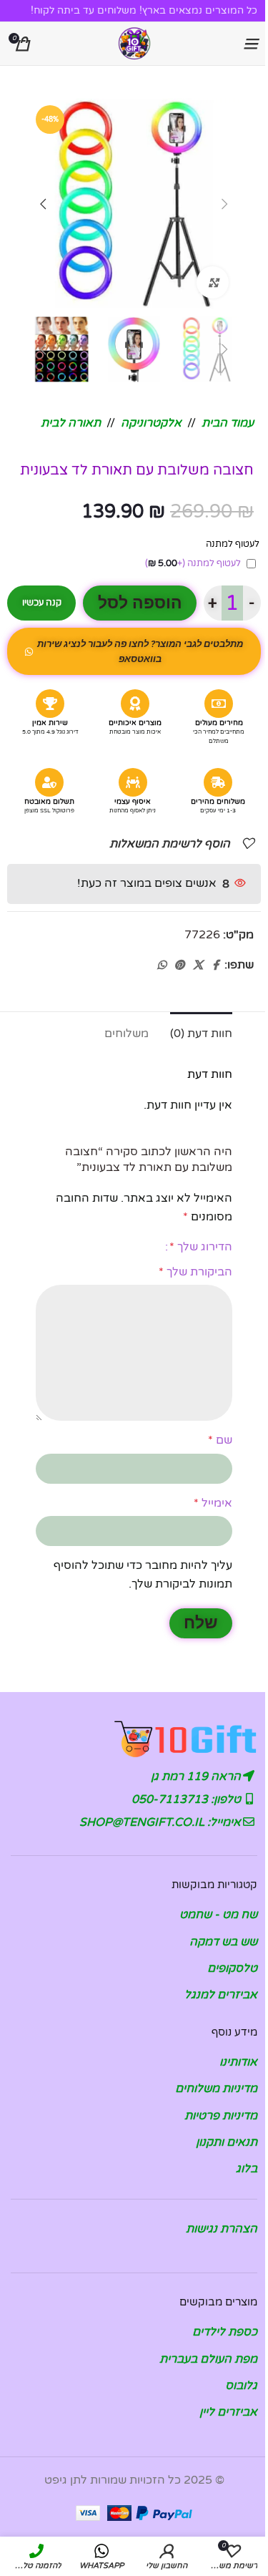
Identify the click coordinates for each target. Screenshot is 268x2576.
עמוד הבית (228, 423)
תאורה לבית (71, 423)
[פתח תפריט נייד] (250, 44)
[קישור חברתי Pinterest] (179, 966)
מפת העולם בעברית (208, 2359)
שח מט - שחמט (218, 1915)
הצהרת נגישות (222, 2229)
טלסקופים (232, 1968)
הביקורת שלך (195, 1272)
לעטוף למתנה (193, 563)
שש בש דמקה (223, 1942)
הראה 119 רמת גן (197, 1777)
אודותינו (238, 2062)
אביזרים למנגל (221, 1995)
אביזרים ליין (228, 2412)
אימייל (213, 1503)
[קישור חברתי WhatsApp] (162, 966)
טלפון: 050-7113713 (188, 1799)
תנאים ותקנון (227, 2142)
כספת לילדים (225, 2332)
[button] (225, 204)
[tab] (201, 1032)
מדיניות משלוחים (216, 2089)
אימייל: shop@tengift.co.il (162, 1822)
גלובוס (241, 2386)
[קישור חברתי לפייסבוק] (216, 966)
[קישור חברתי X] (198, 966)
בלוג (247, 2169)
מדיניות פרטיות (221, 2116)
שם (220, 1440)
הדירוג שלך (201, 1247)
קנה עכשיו (42, 603)
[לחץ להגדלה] (213, 282)
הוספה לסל (140, 603)
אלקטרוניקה (151, 423)
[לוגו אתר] (134, 43)
